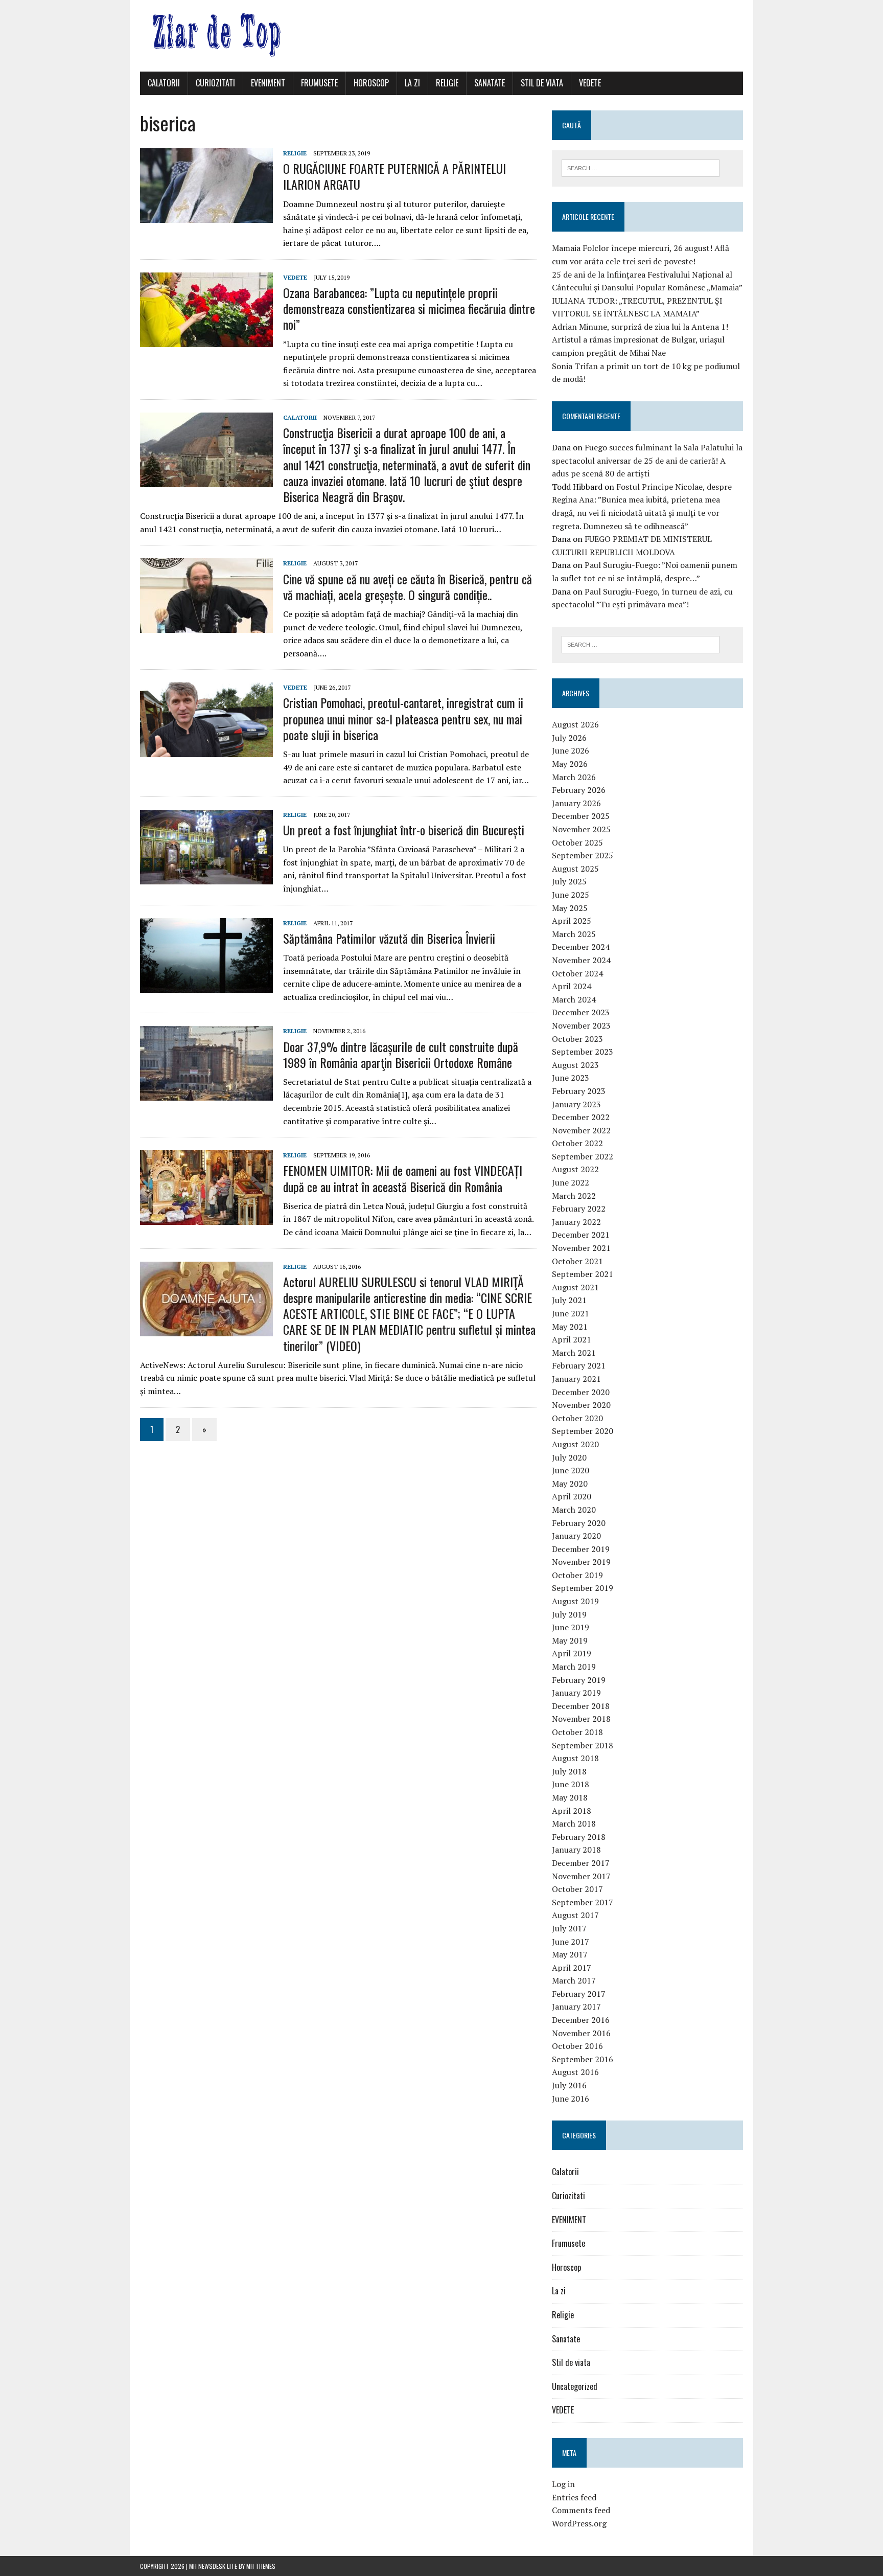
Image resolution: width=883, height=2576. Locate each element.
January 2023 (576, 1104)
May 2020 (570, 1484)
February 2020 (579, 1523)
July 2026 (569, 738)
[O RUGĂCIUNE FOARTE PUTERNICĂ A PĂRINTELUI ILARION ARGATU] (206, 216)
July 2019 (569, 1614)
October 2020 (577, 1418)
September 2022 (583, 1156)
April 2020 (572, 1496)
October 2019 (577, 1575)
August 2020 (575, 1444)
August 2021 (575, 1287)
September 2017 (583, 1902)
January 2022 (576, 1222)
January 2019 (576, 1693)
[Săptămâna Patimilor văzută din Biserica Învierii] (206, 986)
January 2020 (576, 1536)
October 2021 (577, 1261)
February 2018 (579, 1837)
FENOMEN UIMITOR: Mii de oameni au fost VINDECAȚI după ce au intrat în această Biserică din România (403, 1178)
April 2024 (572, 986)
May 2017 (570, 1954)
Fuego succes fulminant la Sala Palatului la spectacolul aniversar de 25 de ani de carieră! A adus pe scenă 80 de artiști (647, 460)
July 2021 (569, 1300)
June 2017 (571, 1942)
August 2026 (575, 724)
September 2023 (583, 1052)
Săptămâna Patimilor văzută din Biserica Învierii (389, 938)
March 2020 (574, 1510)
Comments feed (581, 2510)
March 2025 (574, 934)
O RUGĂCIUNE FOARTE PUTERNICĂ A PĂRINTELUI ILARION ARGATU (394, 176)
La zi (412, 83)
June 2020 (571, 1470)
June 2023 (571, 1078)
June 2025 (571, 895)
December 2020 (581, 1392)
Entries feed (574, 2497)
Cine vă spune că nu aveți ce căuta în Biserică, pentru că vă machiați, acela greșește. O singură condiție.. (408, 587)
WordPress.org (579, 2523)
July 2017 (569, 1928)
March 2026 (574, 777)
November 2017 (581, 1876)
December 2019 (581, 1549)
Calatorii (164, 83)
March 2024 (574, 999)
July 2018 (569, 1771)
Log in (563, 2484)
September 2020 (583, 1431)
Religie (447, 83)
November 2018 (581, 1719)
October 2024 (577, 973)
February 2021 (579, 1365)
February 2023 (579, 1091)
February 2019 (579, 1680)
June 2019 (571, 1627)
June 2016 (571, 2099)
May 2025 (570, 908)
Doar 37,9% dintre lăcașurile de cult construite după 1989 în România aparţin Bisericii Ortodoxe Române (401, 1054)
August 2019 (575, 1601)
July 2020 (569, 1457)
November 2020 (581, 1405)
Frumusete (319, 83)
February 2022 (579, 1209)
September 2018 (583, 1745)
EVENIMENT (268, 83)
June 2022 (571, 1182)
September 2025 (583, 855)
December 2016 (581, 2020)
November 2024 (581, 960)
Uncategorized (575, 2386)
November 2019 (581, 1562)
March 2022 (574, 1196)
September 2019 (583, 1588)
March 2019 (574, 1667)
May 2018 (570, 1797)
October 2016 (577, 2046)
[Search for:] (641, 167)
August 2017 (575, 1915)
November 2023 (581, 1025)
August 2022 (575, 1169)
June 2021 (571, 1313)
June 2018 (571, 1784)
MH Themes (261, 2566)
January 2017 (576, 2007)
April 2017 (572, 1968)
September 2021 (583, 1274)
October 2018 (577, 1732)
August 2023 (575, 1065)
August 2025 (575, 869)
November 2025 (581, 829)
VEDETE (590, 83)
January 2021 (576, 1379)
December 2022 (581, 1117)
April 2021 (572, 1339)
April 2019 (572, 1653)
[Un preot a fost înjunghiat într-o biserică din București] (206, 877)
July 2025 (569, 881)
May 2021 (570, 1327)
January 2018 (576, 1850)
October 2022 (577, 1143)
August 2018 (575, 1758)
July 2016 (569, 2085)
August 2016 (575, 2072)
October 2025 (577, 842)
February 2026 (579, 790)
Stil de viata (542, 83)
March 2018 (574, 1823)
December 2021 (581, 1235)
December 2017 (581, 1863)
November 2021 (581, 1248)
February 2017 (579, 1994)
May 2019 (570, 1640)
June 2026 (571, 750)
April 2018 (572, 1811)
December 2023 (581, 1012)
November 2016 (581, 2033)
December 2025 (581, 816)
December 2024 (581, 947)
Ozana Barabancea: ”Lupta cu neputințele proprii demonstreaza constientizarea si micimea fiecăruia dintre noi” (409, 308)
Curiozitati (215, 83)
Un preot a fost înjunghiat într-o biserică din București (404, 830)
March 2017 (574, 1980)
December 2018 (581, 1706)
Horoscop (371, 83)
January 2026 (576, 803)
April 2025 (572, 921)
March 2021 (574, 1353)
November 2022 (581, 1130)
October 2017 (577, 1889)
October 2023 (577, 1039)
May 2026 (570, 764)
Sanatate (490, 83)
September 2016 (583, 2059)
